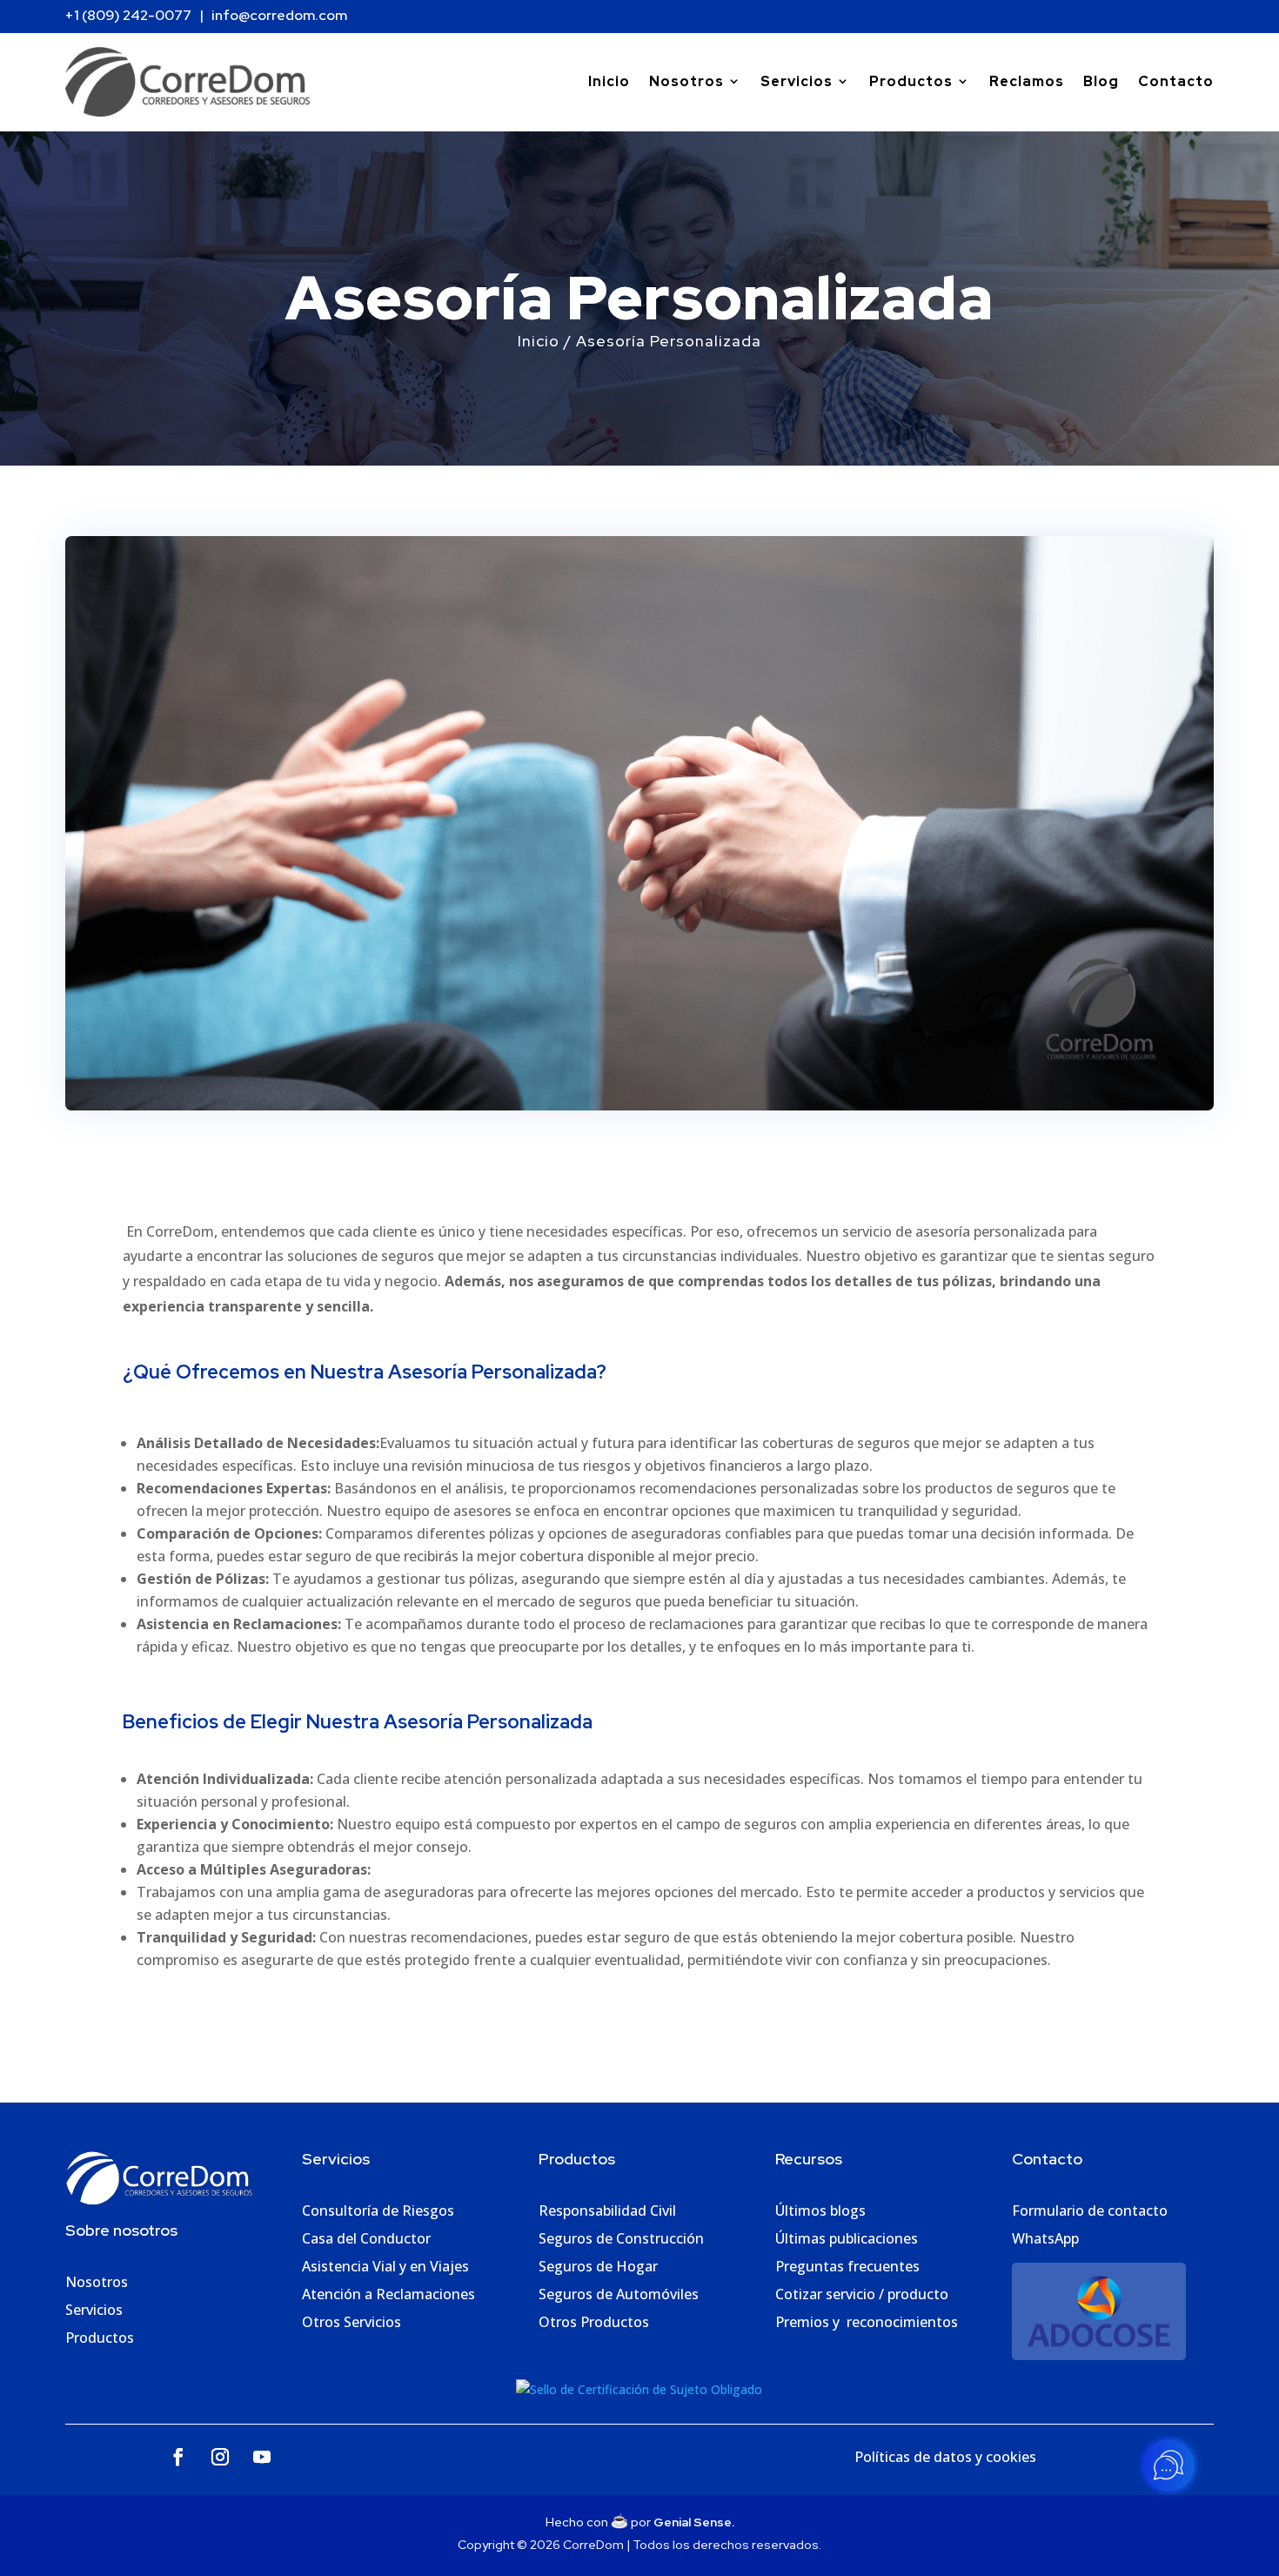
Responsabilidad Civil (607, 2210)
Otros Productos (594, 2322)
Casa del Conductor (366, 2238)
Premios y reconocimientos (867, 2322)
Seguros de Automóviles (619, 2294)
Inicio (609, 81)
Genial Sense (693, 2522)
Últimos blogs (820, 2210)
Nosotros (686, 81)
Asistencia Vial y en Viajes (385, 2266)
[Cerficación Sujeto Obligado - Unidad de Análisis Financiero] (639, 2389)
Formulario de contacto (1090, 2210)
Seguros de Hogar (598, 2266)
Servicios (797, 81)
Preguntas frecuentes (847, 2266)
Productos (911, 81)
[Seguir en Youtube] (262, 2457)
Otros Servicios (352, 2322)
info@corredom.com (278, 15)
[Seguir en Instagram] (220, 2457)
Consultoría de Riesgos (378, 2210)
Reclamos (1027, 81)
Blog (1101, 81)
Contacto (1176, 81)
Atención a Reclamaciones (388, 2294)
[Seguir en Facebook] (178, 2457)
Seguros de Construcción (621, 2238)
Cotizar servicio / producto (862, 2294)
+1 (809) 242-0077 (128, 15)
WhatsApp (1045, 2238)
